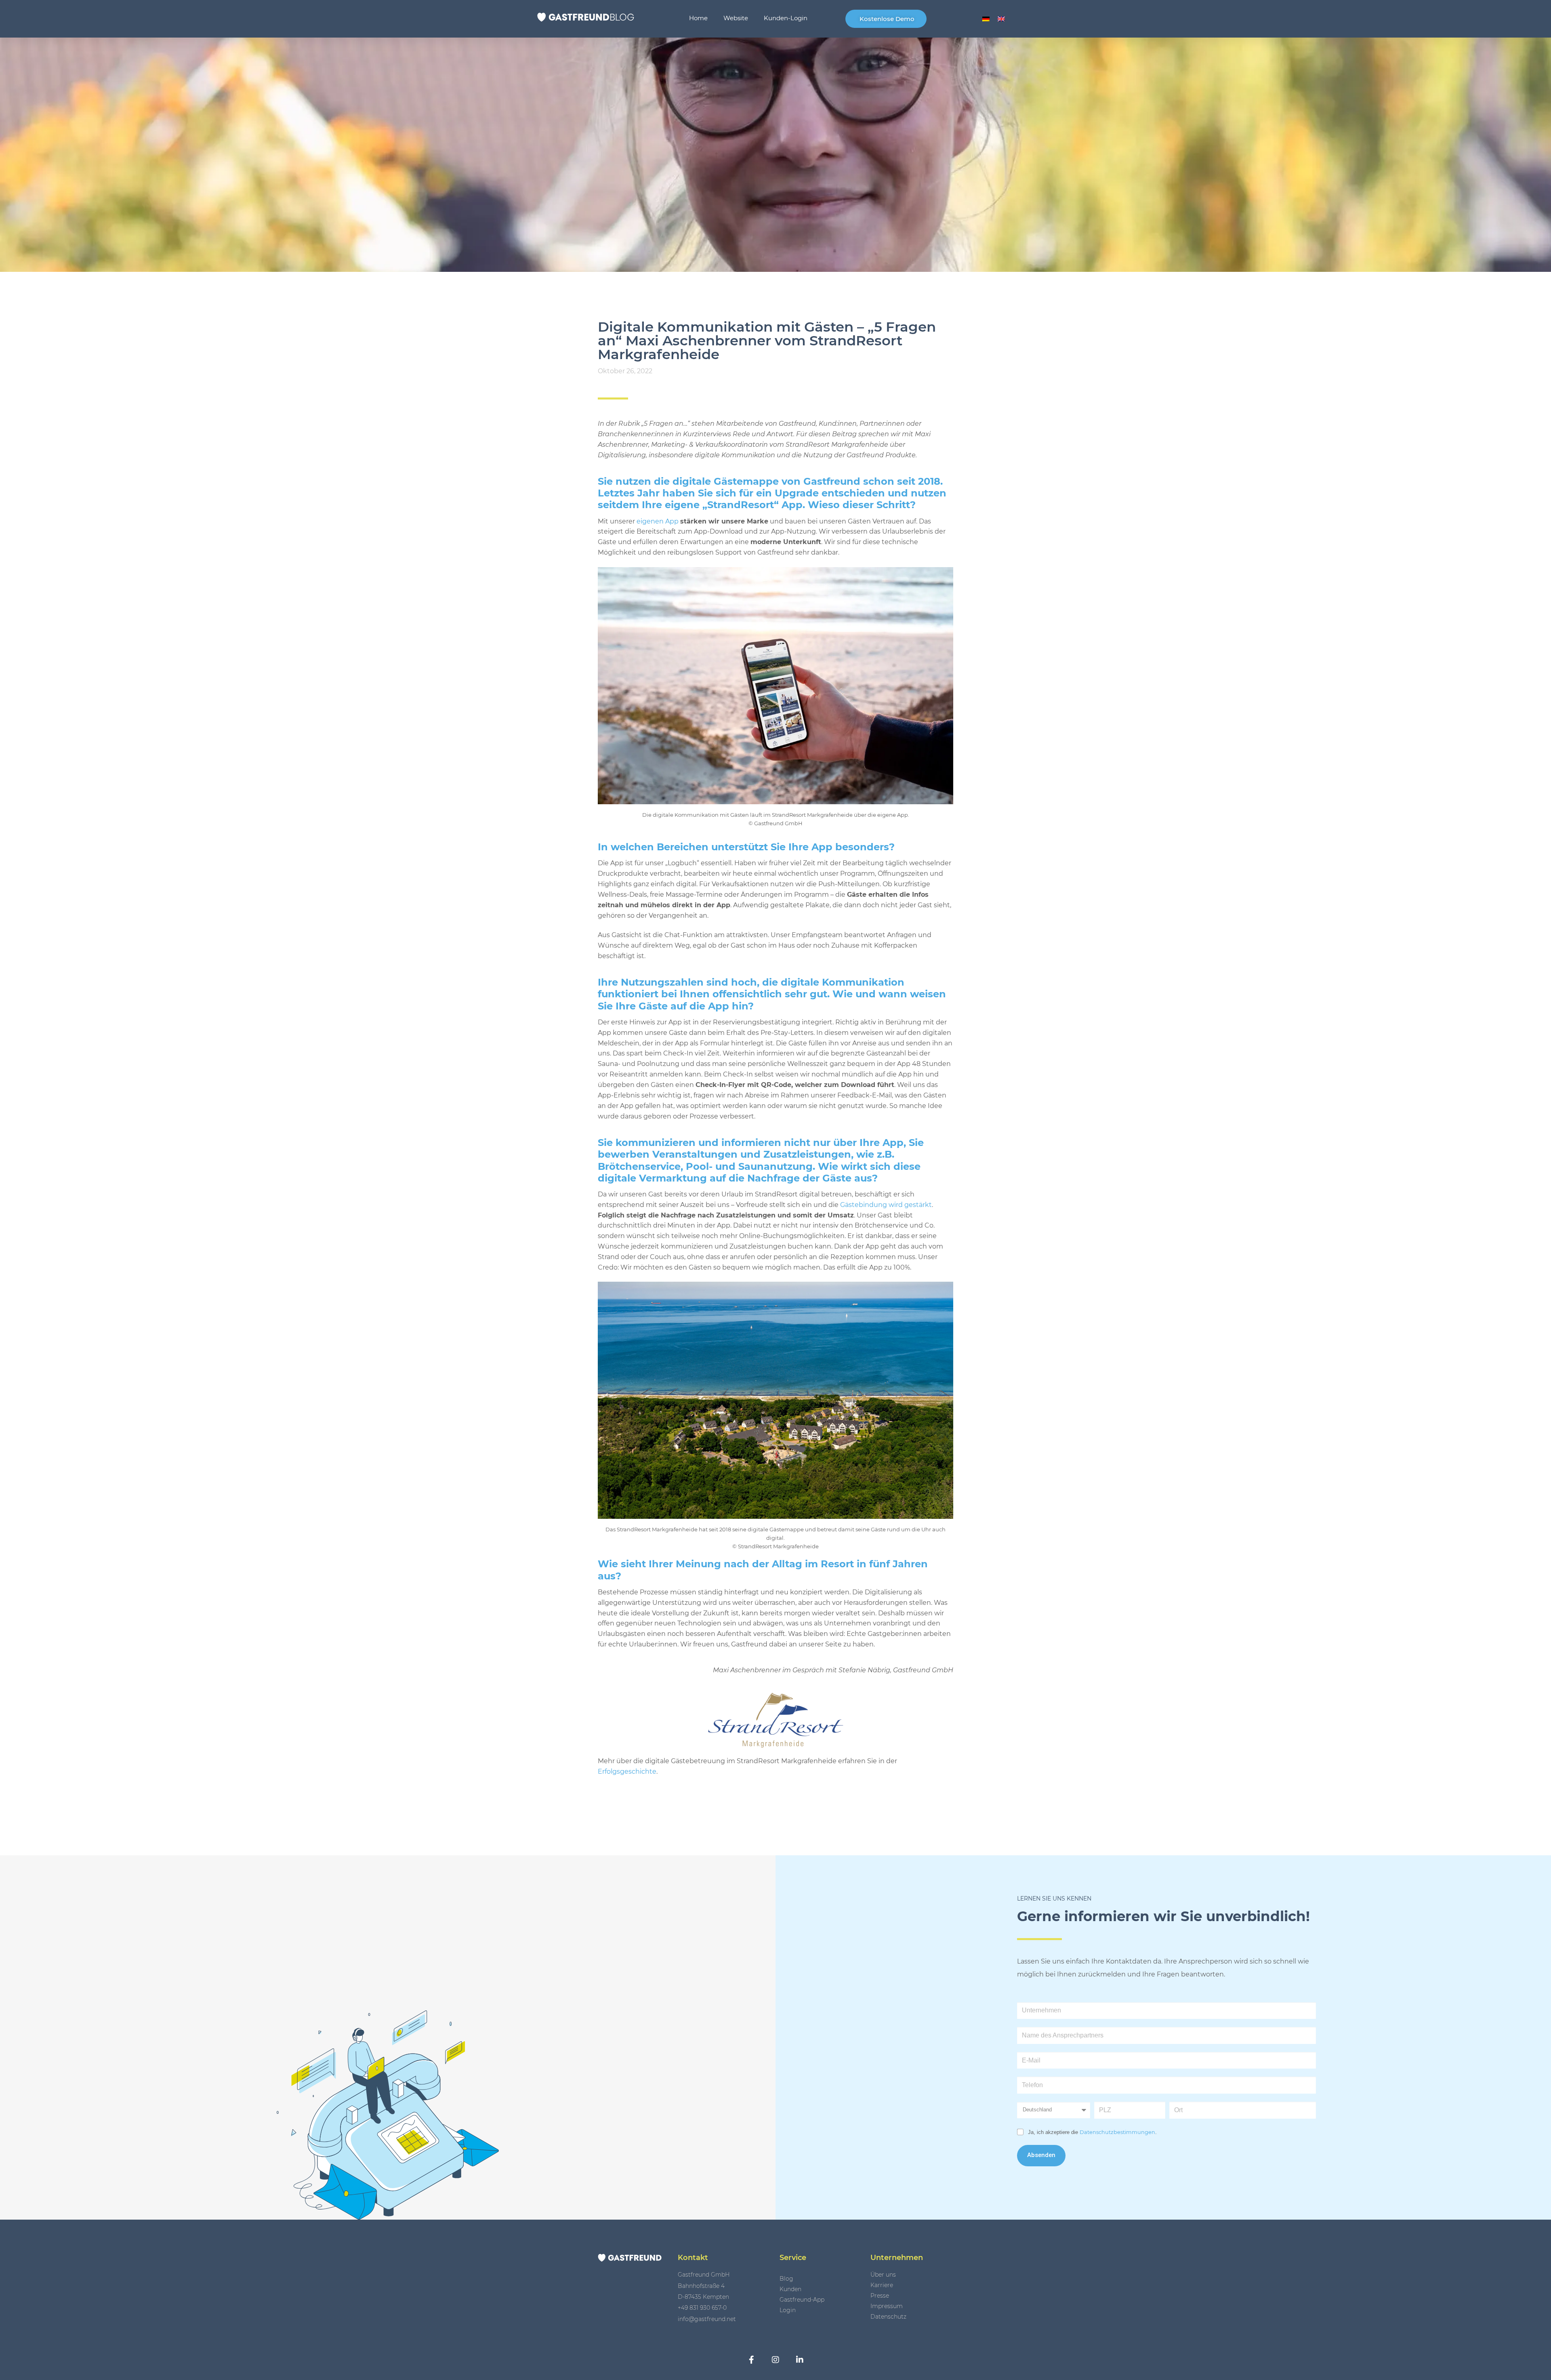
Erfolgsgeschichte (627, 1771)
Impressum (887, 2306)
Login (788, 2310)
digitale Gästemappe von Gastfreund (766, 481)
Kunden (790, 2289)
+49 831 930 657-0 (702, 2308)
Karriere (882, 2285)
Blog (786, 2279)
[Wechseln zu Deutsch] (986, 19)
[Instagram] (775, 2360)
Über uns (883, 2275)
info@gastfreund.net (707, 2319)
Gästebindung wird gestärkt (886, 1205)
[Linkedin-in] (800, 2360)
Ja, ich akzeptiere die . (1092, 2132)
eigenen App (658, 521)
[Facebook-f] (751, 2360)
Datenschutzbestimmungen (1117, 2132)
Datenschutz (888, 2317)
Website (736, 18)
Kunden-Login (786, 18)
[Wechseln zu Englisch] (1001, 19)
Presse (880, 2296)
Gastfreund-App (802, 2300)
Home (698, 18)
